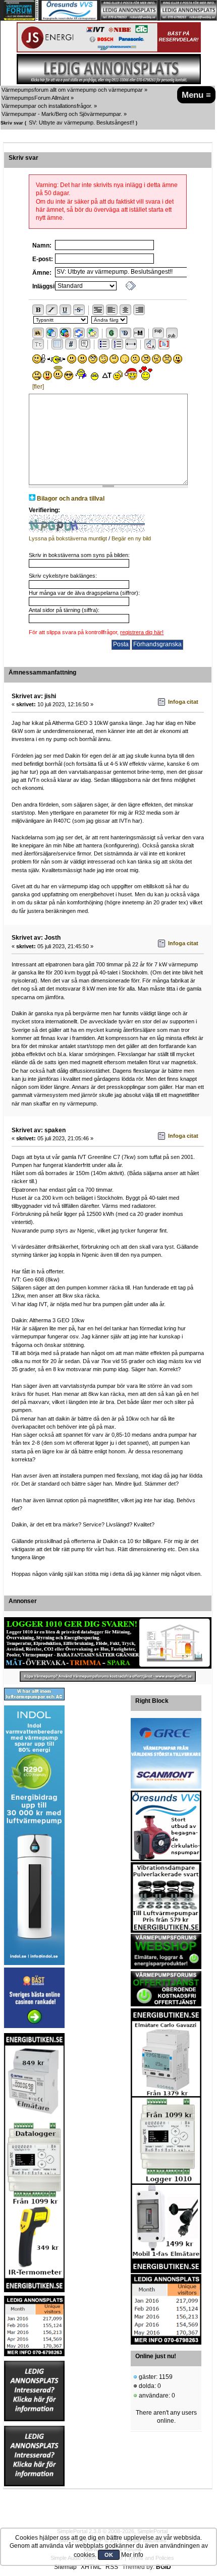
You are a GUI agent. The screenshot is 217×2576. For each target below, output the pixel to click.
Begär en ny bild (131, 538)
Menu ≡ (196, 95)
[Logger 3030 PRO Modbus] (108, 1643)
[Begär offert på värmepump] (108, 1676)
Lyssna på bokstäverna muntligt (68, 538)
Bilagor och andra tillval (71, 499)
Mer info (132, 2555)
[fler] (38, 387)
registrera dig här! (142, 632)
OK (109, 2555)
